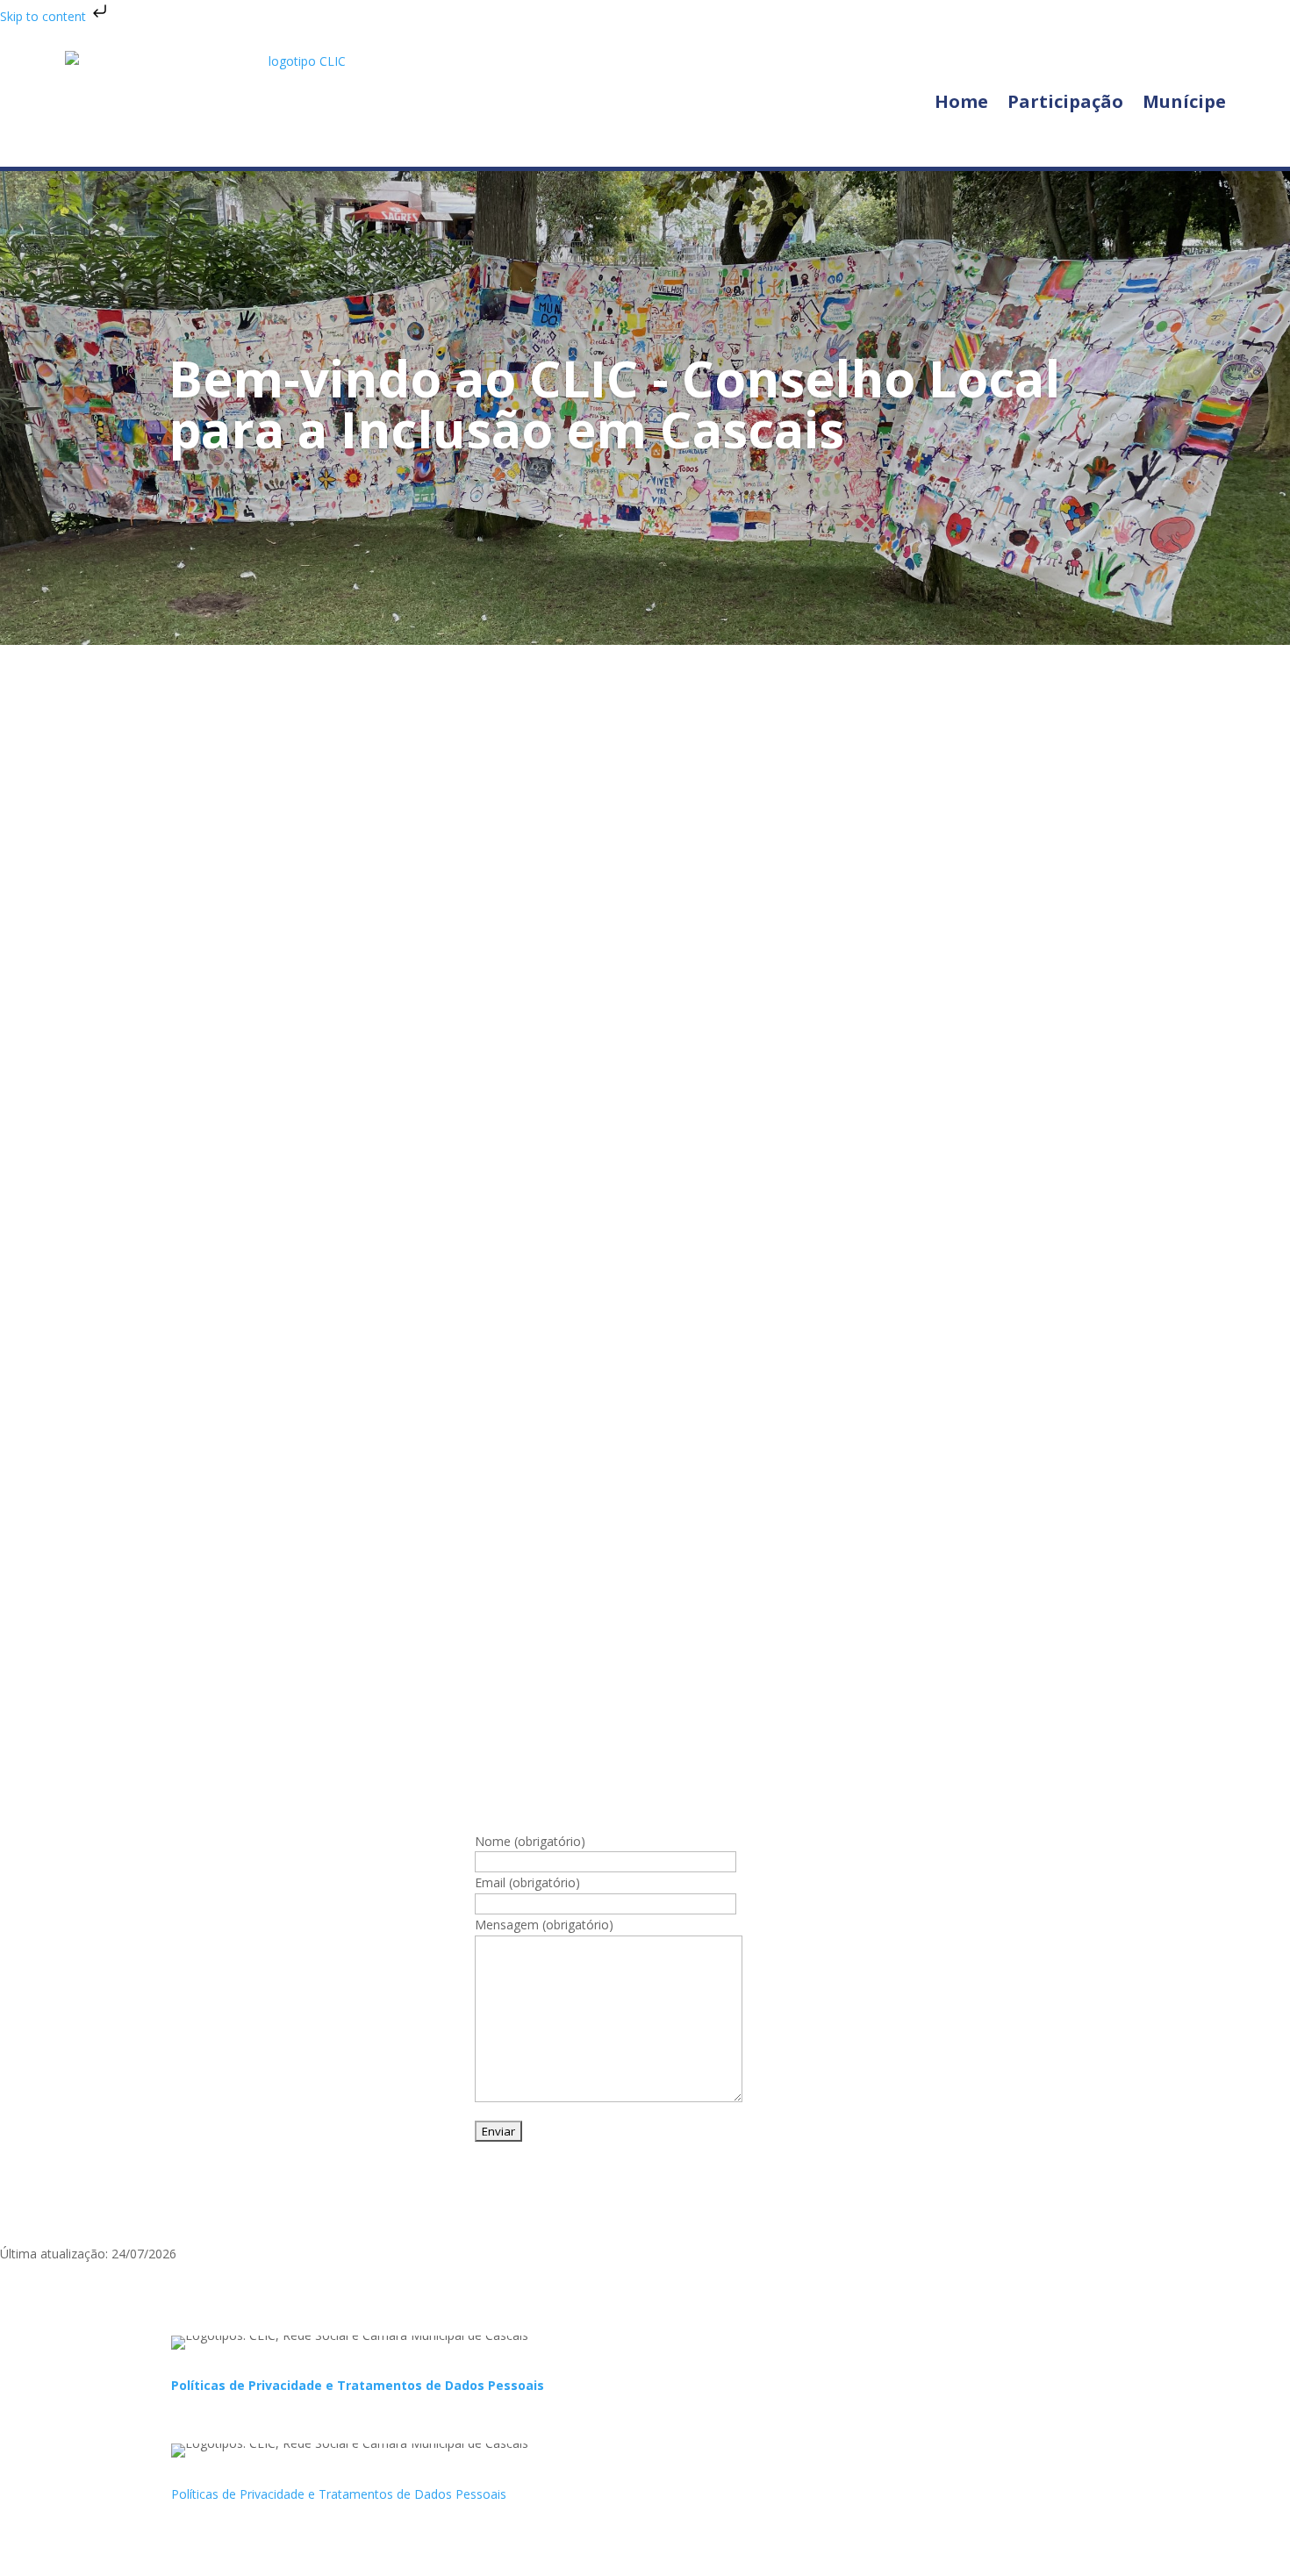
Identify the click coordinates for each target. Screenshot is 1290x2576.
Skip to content (45, 16)
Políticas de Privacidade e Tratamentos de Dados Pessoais (358, 2385)
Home (961, 101)
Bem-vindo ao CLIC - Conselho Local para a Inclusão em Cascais (614, 403)
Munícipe (1184, 101)
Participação (1065, 101)
